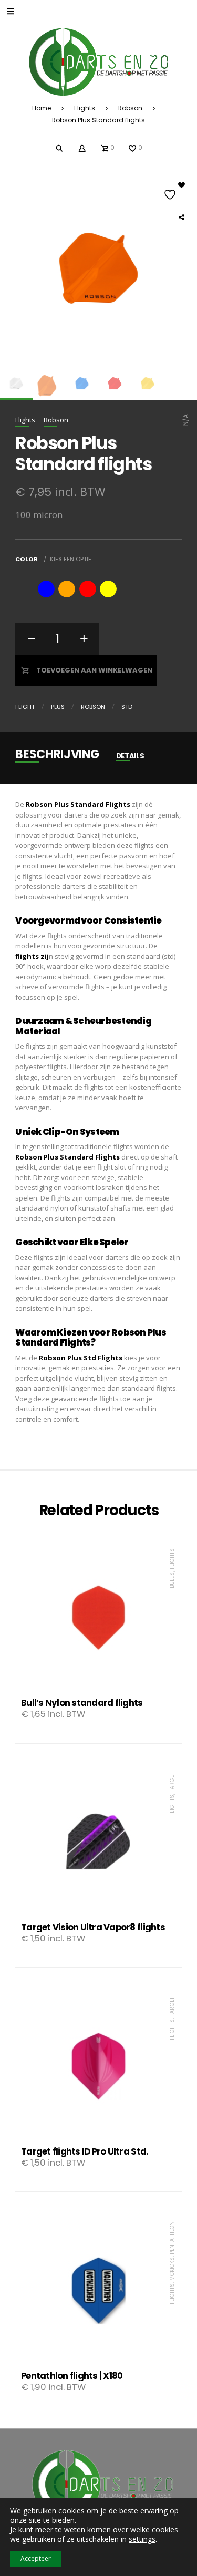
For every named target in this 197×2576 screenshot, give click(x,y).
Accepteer (36, 2558)
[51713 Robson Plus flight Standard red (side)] (115, 383)
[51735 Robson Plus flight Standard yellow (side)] (148, 383)
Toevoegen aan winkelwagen (94, 670)
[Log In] (82, 147)
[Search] (60, 147)
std (127, 707)
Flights (85, 108)
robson (93, 707)
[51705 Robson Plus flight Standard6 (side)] (16, 383)
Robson (130, 108)
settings (142, 2539)
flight (25, 707)
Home (42, 108)
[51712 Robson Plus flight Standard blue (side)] (82, 383)
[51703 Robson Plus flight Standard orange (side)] (49, 383)
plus (58, 707)
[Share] (181, 217)
